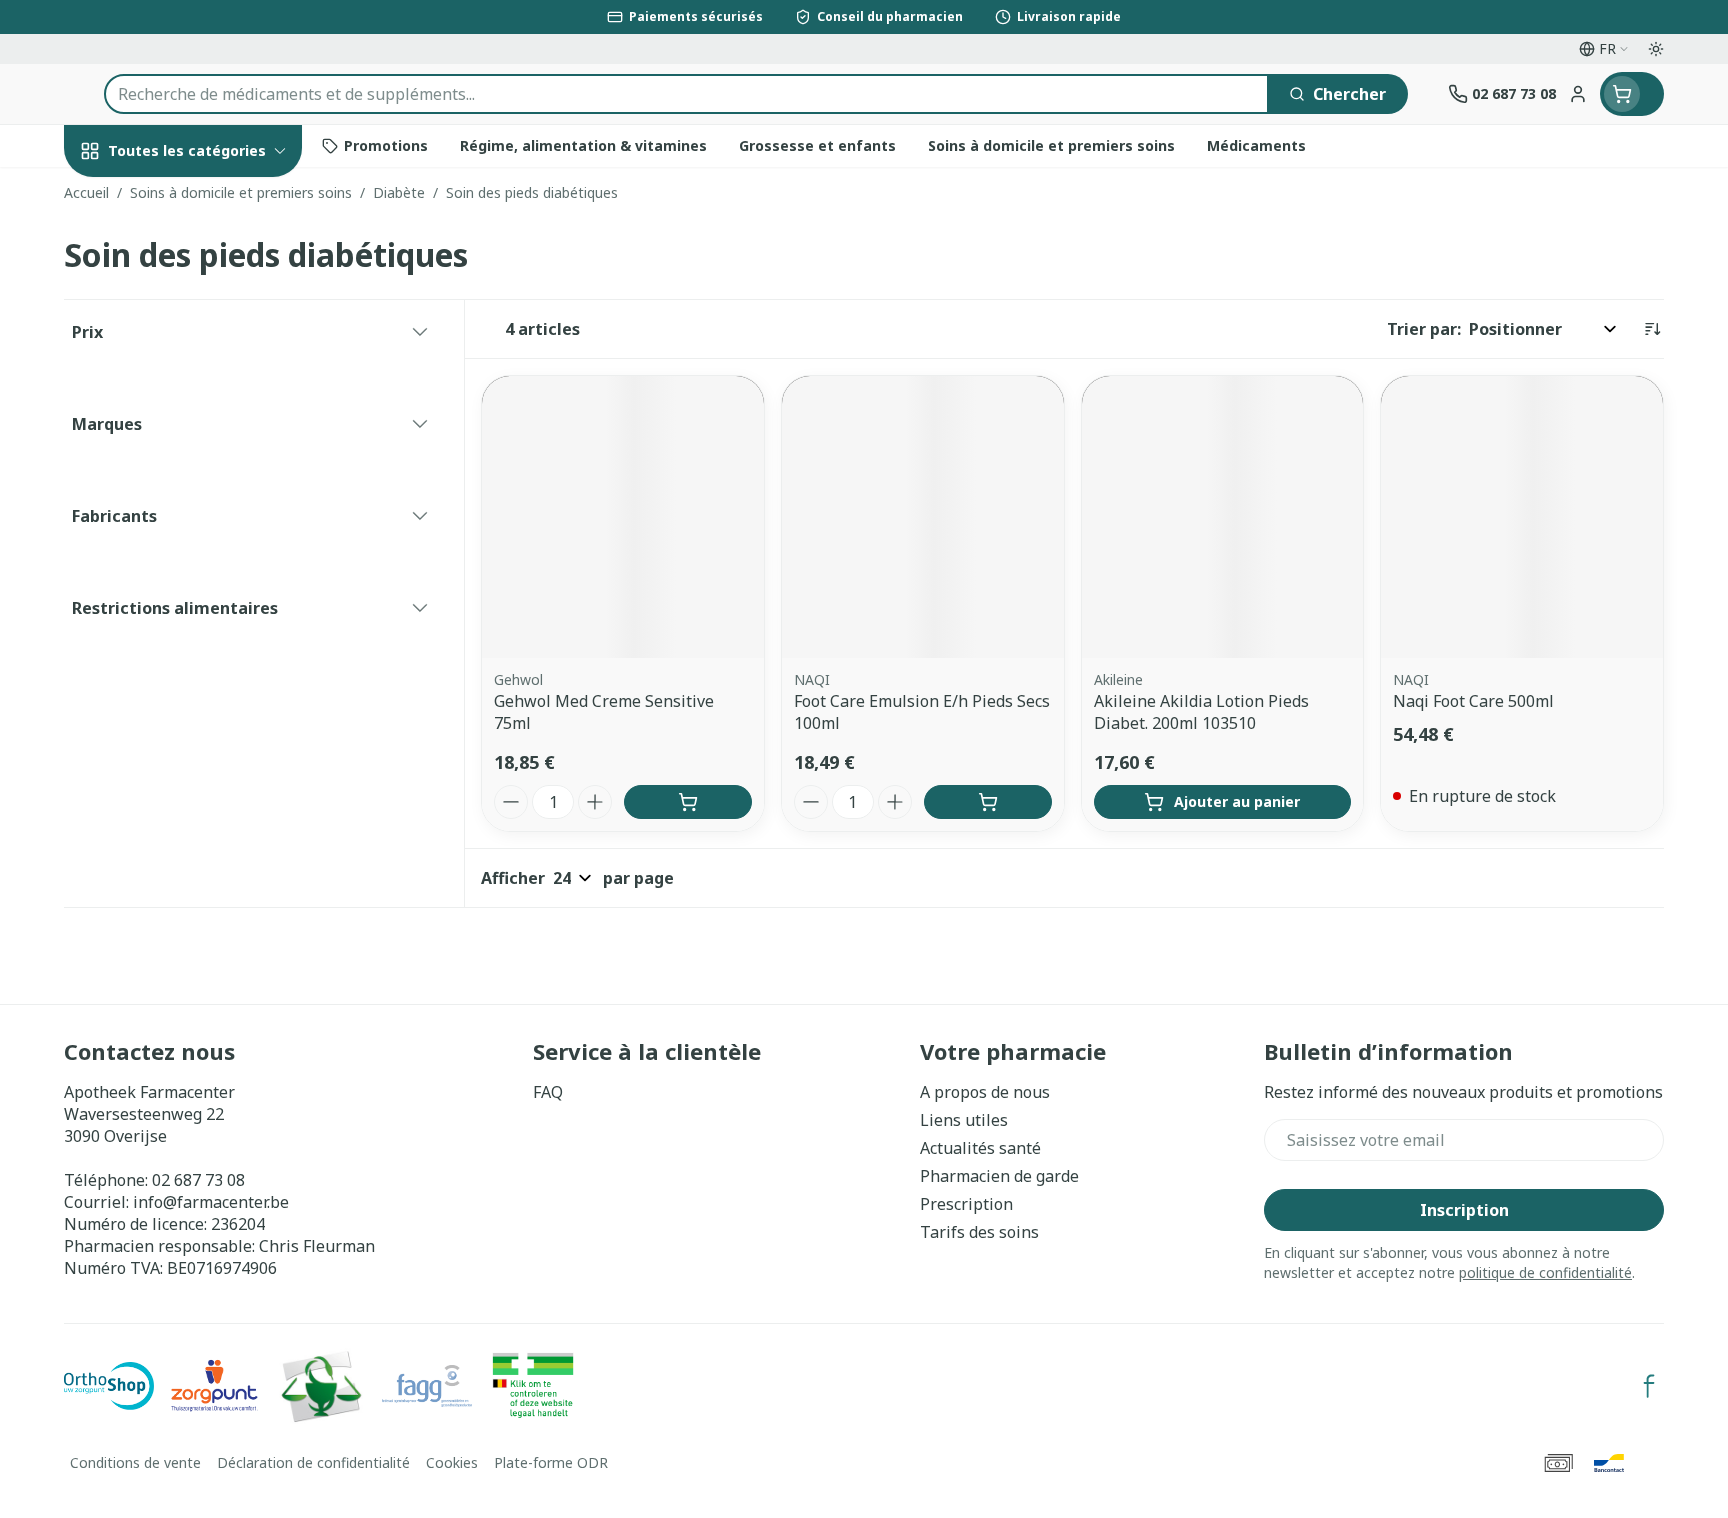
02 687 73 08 (198, 1180)
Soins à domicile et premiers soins (192, 587)
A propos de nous (985, 1092)
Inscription (1464, 1210)
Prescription (966, 1204)
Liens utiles (964, 1120)
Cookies (452, 1462)
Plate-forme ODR (551, 1462)
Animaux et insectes (192, 649)
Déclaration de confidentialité (313, 1462)
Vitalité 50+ (192, 468)
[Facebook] (1649, 1386)
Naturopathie (192, 522)
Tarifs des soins (979, 1232)
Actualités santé (980, 1148)
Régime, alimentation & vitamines (192, 341)
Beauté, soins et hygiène (192, 259)
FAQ (548, 1092)
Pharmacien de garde (999, 1176)
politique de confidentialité (1545, 1272)
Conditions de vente (135, 1462)
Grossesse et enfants (192, 413)
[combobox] (686, 94)
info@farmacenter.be (211, 1202)
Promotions (127, 197)
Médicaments (192, 704)
